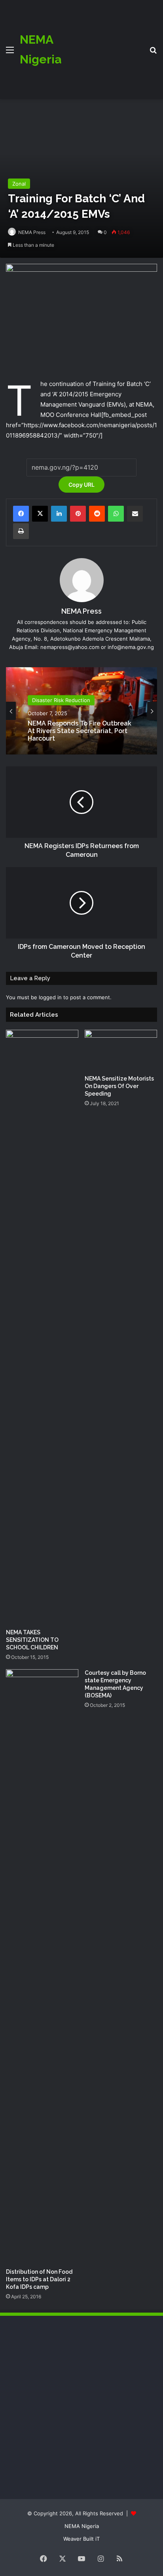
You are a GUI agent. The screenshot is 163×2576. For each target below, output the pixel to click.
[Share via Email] (135, 514)
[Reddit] (97, 514)
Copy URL (81, 485)
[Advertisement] (102, 44)
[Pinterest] (78, 514)
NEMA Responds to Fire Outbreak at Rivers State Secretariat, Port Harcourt (80, 731)
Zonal (19, 184)
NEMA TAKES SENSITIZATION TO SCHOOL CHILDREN (32, 1640)
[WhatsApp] (116, 514)
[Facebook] (21, 514)
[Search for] (153, 53)
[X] (40, 514)
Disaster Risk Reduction (61, 700)
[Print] (21, 531)
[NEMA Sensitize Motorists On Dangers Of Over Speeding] (121, 1050)
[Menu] (10, 53)
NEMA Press (32, 232)
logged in (50, 997)
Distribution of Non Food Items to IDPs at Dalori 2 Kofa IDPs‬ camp (39, 2279)
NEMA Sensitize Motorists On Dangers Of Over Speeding (119, 1086)
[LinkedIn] (59, 514)
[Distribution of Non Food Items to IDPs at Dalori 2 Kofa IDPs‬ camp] (42, 1967)
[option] (81, 711)
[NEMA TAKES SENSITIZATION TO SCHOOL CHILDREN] (42, 1327)
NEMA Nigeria (82, 2526)
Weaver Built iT (81, 2539)
